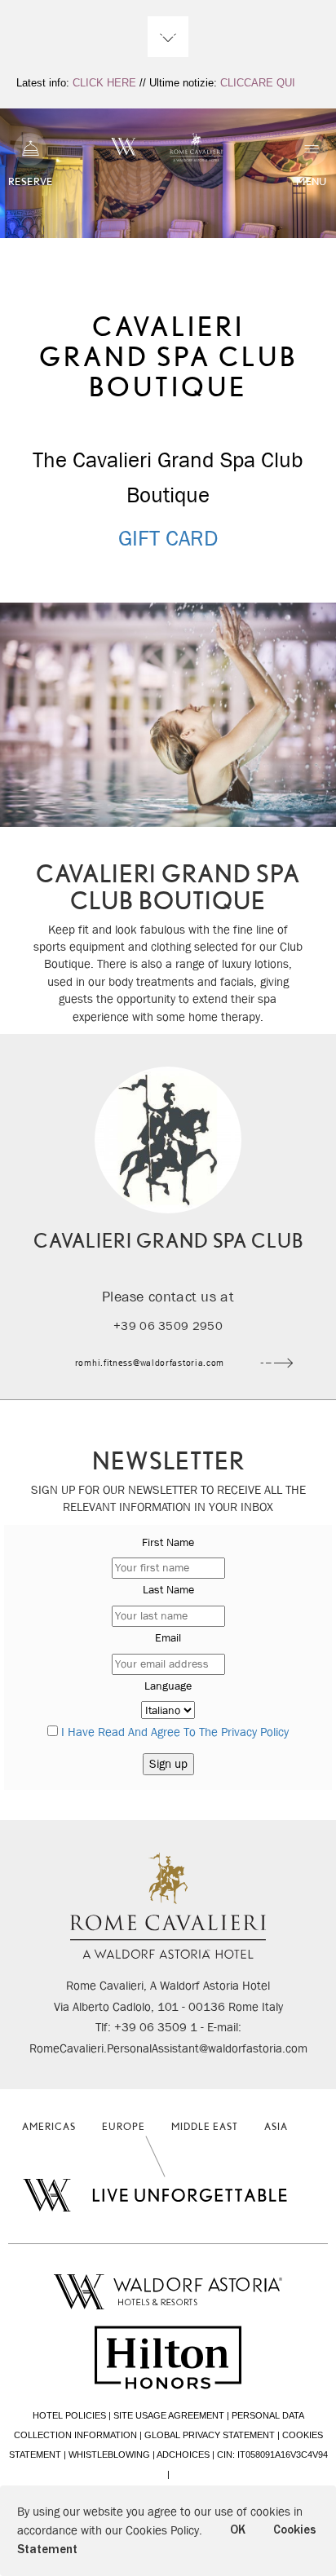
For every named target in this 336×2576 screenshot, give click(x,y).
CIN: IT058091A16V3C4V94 (272, 2454)
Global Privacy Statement (210, 2435)
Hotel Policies (69, 2415)
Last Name (168, 1589)
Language (168, 1686)
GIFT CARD (168, 538)
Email (168, 1637)
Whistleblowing (109, 2454)
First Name (168, 1542)
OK (238, 2530)
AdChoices (183, 2454)
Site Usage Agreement (169, 2415)
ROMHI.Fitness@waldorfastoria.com (150, 1362)
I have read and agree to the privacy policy (175, 1732)
